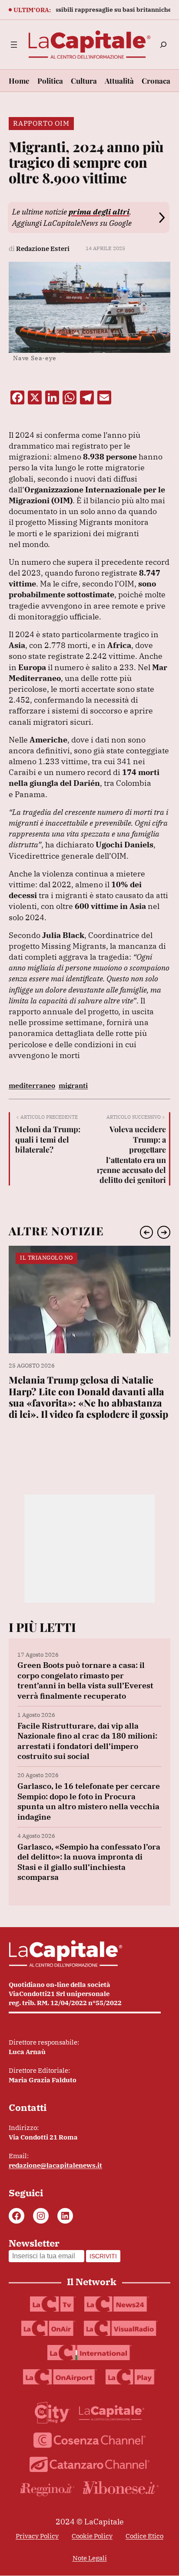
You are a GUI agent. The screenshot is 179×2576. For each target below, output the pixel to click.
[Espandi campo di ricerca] (163, 45)
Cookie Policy (92, 2536)
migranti (73, 1085)
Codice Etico (144, 2536)
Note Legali (90, 2558)
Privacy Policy (37, 2536)
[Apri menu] (14, 45)
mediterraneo (32, 1085)
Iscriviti (103, 2256)
